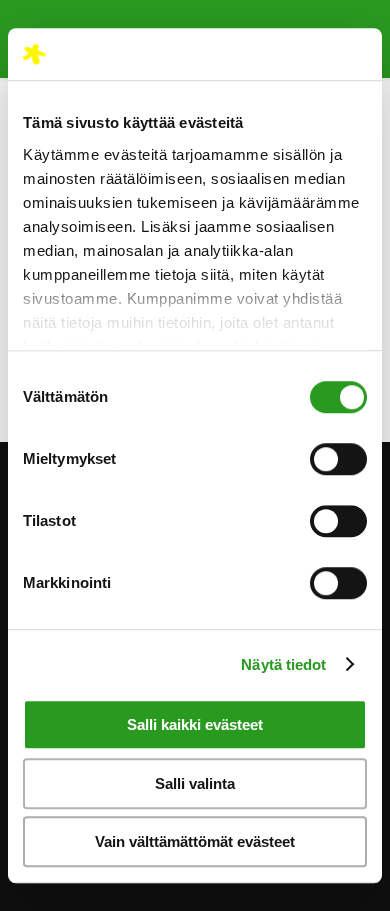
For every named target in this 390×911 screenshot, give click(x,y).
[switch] (338, 459)
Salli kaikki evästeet (195, 724)
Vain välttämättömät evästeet (195, 841)
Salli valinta (195, 783)
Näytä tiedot (283, 664)
